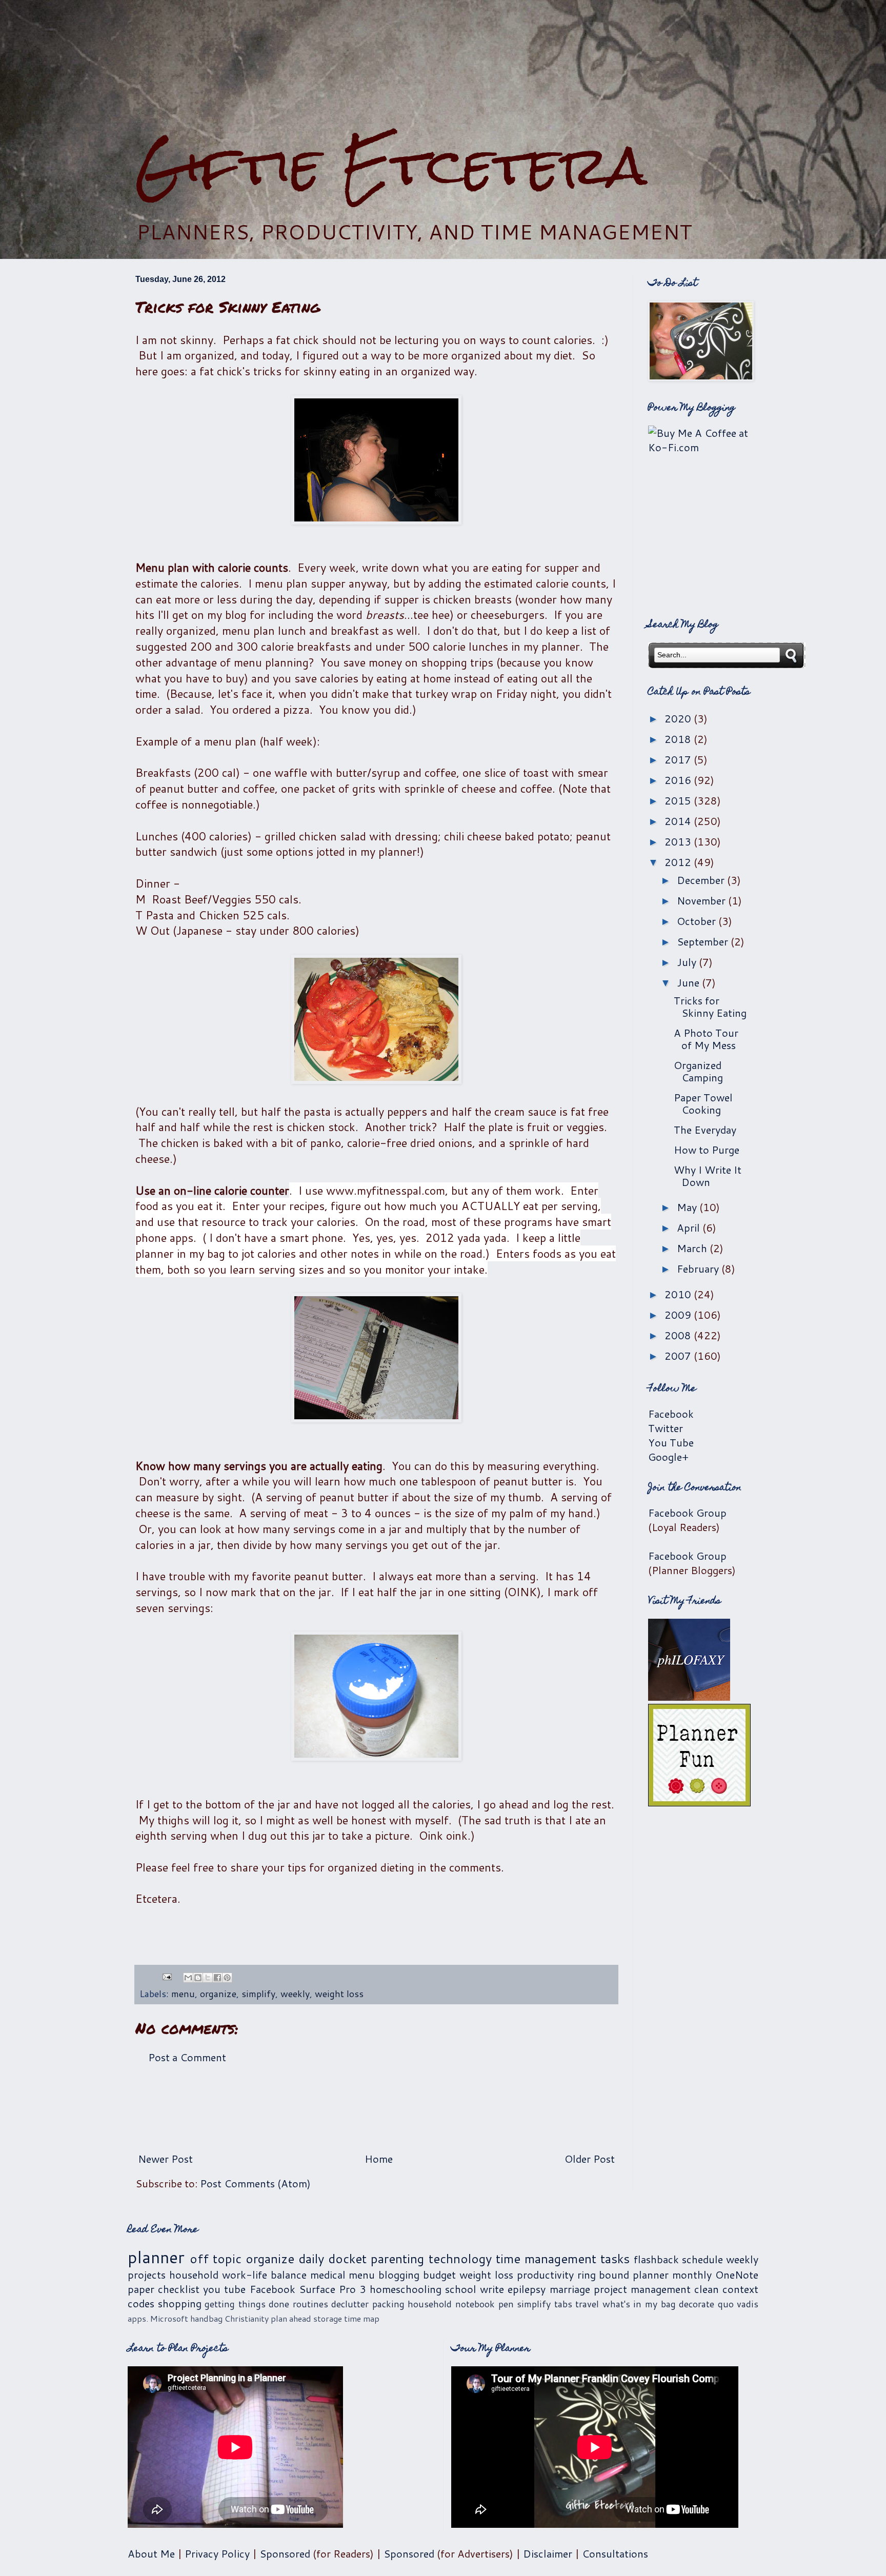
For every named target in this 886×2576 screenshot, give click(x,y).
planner (156, 2257)
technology (460, 2259)
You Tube (671, 1442)
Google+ (668, 1457)
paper (141, 2289)
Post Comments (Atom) (255, 2183)
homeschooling (406, 2289)
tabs (563, 2304)
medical (328, 2275)
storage (328, 2318)
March (693, 1248)
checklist (179, 2289)
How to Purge (707, 1150)
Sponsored (285, 2553)
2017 (679, 759)
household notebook (451, 2304)
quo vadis (738, 2304)
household (194, 2275)
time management (546, 2259)
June (689, 982)
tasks (615, 2259)
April (690, 1227)
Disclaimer (548, 2553)
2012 (679, 862)
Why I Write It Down (708, 1176)
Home (379, 2159)
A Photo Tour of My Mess (706, 1039)
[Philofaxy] (689, 1697)
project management (642, 2289)
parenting (397, 2259)
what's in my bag (639, 2304)
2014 (679, 821)
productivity (545, 2275)
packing (388, 2304)
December (702, 880)
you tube (224, 2289)
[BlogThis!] (198, 1978)
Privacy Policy (217, 2553)
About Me (151, 2553)
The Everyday (705, 1130)
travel (587, 2304)
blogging (399, 2275)
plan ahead (291, 2318)
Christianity (247, 2318)
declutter (350, 2304)
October (698, 921)
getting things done (247, 2304)
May (688, 1207)
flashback (656, 2259)
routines (310, 2304)
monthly (692, 2275)
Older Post (590, 2159)
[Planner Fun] (699, 1802)
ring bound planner (623, 2275)
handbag (206, 2318)
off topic (216, 2259)
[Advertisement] (443, 67)
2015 (679, 800)
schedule (702, 2259)
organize (218, 1994)
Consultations (615, 2553)
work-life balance (264, 2275)
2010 (679, 1294)
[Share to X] (208, 1978)
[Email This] (188, 1978)
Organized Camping (698, 1071)
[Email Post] (166, 1976)
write (492, 2289)
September (704, 941)
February (699, 1269)
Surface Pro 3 (333, 2289)
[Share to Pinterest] (227, 1978)
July (688, 962)
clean (707, 2289)
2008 (679, 1335)
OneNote (737, 2275)
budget (439, 2275)
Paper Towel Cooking (703, 1103)
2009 (679, 1315)
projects (147, 2275)
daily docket (333, 2259)
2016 (679, 780)
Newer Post (165, 2159)
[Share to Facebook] (217, 1978)
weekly (295, 1994)
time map (362, 2318)
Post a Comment (187, 2057)
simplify (258, 1994)
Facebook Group (687, 1513)
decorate (697, 2304)
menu (183, 1994)
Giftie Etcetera (391, 165)
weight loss (339, 1994)
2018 (679, 739)
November (702, 900)
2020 (679, 718)
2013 (679, 841)
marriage (570, 2289)
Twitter (666, 1428)
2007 (679, 1356)
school (461, 2289)
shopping (180, 2303)
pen (506, 2304)
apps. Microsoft (158, 2318)
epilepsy (527, 2289)
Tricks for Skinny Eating (710, 1007)
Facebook (671, 1414)
